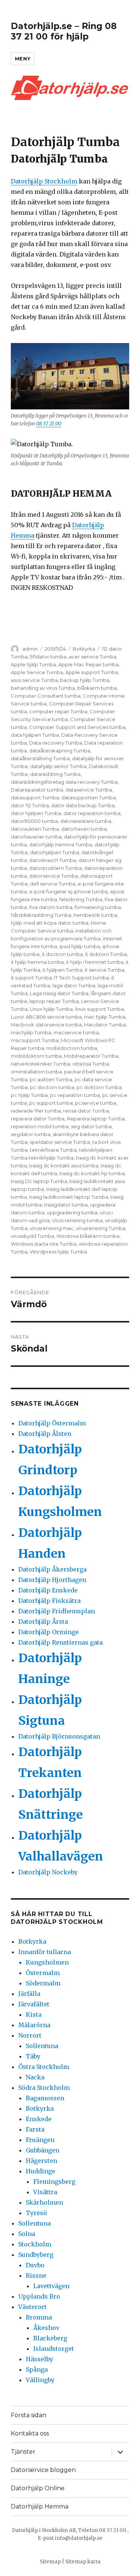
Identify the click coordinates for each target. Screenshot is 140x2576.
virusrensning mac (52, 1228)
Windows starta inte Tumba (44, 1244)
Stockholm (35, 2244)
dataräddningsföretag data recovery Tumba (64, 782)
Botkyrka (84, 649)
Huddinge (41, 2171)
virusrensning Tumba (101, 1228)
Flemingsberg (54, 2182)
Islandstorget (54, 2349)
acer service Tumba (93, 657)
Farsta (35, 2129)
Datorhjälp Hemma (40, 2506)
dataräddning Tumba (55, 774)
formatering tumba (98, 907)
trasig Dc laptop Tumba (39, 1181)
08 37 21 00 (49, 424)
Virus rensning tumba (77, 1220)
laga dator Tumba (74, 985)
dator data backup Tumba (83, 805)
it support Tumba (31, 978)
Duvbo (35, 2265)
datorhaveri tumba (84, 829)
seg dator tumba (91, 1126)
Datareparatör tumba (37, 790)
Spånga (37, 2369)
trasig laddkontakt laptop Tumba (69, 1197)
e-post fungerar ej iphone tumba (69, 891)
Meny (23, 59)
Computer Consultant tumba (46, 696)
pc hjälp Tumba (29, 1095)
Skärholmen (44, 2202)
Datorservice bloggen (43, 2470)
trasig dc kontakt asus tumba (64, 1166)
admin (30, 649)
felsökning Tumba (81, 899)
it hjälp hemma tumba (37, 962)
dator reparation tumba (92, 813)
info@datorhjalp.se (79, 2538)
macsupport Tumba (35, 1040)
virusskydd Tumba (32, 1236)
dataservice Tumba (89, 790)
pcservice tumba (96, 1103)
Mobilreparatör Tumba (91, 1056)
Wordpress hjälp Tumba (58, 1252)
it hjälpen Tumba (63, 970)
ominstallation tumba (36, 1072)
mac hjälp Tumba (105, 1017)
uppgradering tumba (72, 1212)
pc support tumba (51, 1103)
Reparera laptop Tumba (96, 1119)
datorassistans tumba (86, 821)
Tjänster (23, 2452)
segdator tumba (31, 1134)
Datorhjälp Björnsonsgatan (59, 1736)
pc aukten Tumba (51, 1079)
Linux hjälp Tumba (51, 1009)
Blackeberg (50, 2338)
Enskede (39, 2119)
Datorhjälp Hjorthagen (52, 1580)
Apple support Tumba (92, 672)
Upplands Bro (39, 2296)
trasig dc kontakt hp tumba (92, 1173)
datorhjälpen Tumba (55, 852)
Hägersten (41, 2161)
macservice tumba (76, 1032)
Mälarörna (34, 2025)
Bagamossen (45, 2098)
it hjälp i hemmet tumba (95, 962)
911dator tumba (48, 657)
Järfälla (29, 1994)
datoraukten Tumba (35, 829)
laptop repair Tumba (54, 1001)
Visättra (45, 2192)
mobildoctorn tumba (72, 1048)
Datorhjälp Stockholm (44, 181)
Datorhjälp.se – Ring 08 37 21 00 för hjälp (64, 31)
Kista (34, 2014)
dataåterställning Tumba (40, 758)
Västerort (32, 2307)
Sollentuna (42, 2046)
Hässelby (39, 2359)
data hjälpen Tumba (35, 735)
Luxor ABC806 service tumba (46, 1017)
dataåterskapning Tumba (60, 751)
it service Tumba (105, 970)
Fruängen (40, 2140)
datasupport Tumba (35, 798)
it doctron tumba (62, 954)
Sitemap (50, 2562)
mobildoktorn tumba (36, 1056)
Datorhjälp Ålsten (45, 1434)
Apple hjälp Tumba (33, 664)
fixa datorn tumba (51, 907)
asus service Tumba (34, 680)
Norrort (30, 2035)
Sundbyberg (36, 2255)
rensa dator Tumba (86, 1111)
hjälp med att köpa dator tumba (50, 923)
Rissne (36, 2275)
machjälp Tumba (31, 1032)
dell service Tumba (53, 884)
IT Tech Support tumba (82, 978)
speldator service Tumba (60, 1142)
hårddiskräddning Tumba (41, 915)
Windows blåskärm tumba (88, 1236)
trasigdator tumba (66, 1205)
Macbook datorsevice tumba (46, 1025)
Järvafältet (34, 2004)
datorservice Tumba (54, 876)
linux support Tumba (99, 1009)
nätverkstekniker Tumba (41, 1064)
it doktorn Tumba (106, 954)
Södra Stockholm (44, 2088)
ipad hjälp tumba (80, 946)
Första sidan (29, 2415)
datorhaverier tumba (36, 837)
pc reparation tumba (75, 1095)
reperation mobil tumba (40, 1126)
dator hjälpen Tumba (36, 813)
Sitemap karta (83, 2562)
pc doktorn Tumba (99, 1087)
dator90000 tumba (34, 821)
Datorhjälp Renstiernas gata (60, 1642)
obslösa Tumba (91, 1064)
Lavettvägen (51, 2286)
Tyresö (36, 2213)
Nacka (35, 2077)
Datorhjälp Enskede (48, 1590)
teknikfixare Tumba (53, 1150)
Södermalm (43, 1983)
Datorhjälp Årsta (43, 1622)
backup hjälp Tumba (85, 680)
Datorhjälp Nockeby (48, 1872)
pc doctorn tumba (52, 1087)
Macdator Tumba (105, 1025)
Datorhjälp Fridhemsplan (57, 1611)
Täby (33, 2056)
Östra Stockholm (44, 2067)
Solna (27, 2234)
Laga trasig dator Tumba (59, 993)
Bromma (39, 2317)
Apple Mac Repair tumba (88, 664)
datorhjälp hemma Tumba (61, 844)
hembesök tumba (95, 915)
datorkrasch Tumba (53, 860)
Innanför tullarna (45, 1952)
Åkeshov (46, 2328)
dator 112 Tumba (30, 805)
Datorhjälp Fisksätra (49, 1601)
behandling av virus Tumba (43, 688)
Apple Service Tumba (37, 672)
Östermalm (43, 1973)
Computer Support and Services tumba (77, 727)
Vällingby (40, 2380)
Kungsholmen (47, 1962)
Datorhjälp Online (38, 2488)
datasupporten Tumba (88, 798)
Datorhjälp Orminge (49, 1632)
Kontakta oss (30, 2433)
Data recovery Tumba (56, 743)
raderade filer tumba (36, 1111)
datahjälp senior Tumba (58, 766)
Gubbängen (43, 2150)
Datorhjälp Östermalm (52, 1423)
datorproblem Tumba (55, 868)
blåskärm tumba (97, 688)
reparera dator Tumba (38, 1119)
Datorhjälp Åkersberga (52, 1569)
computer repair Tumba (58, 711)
